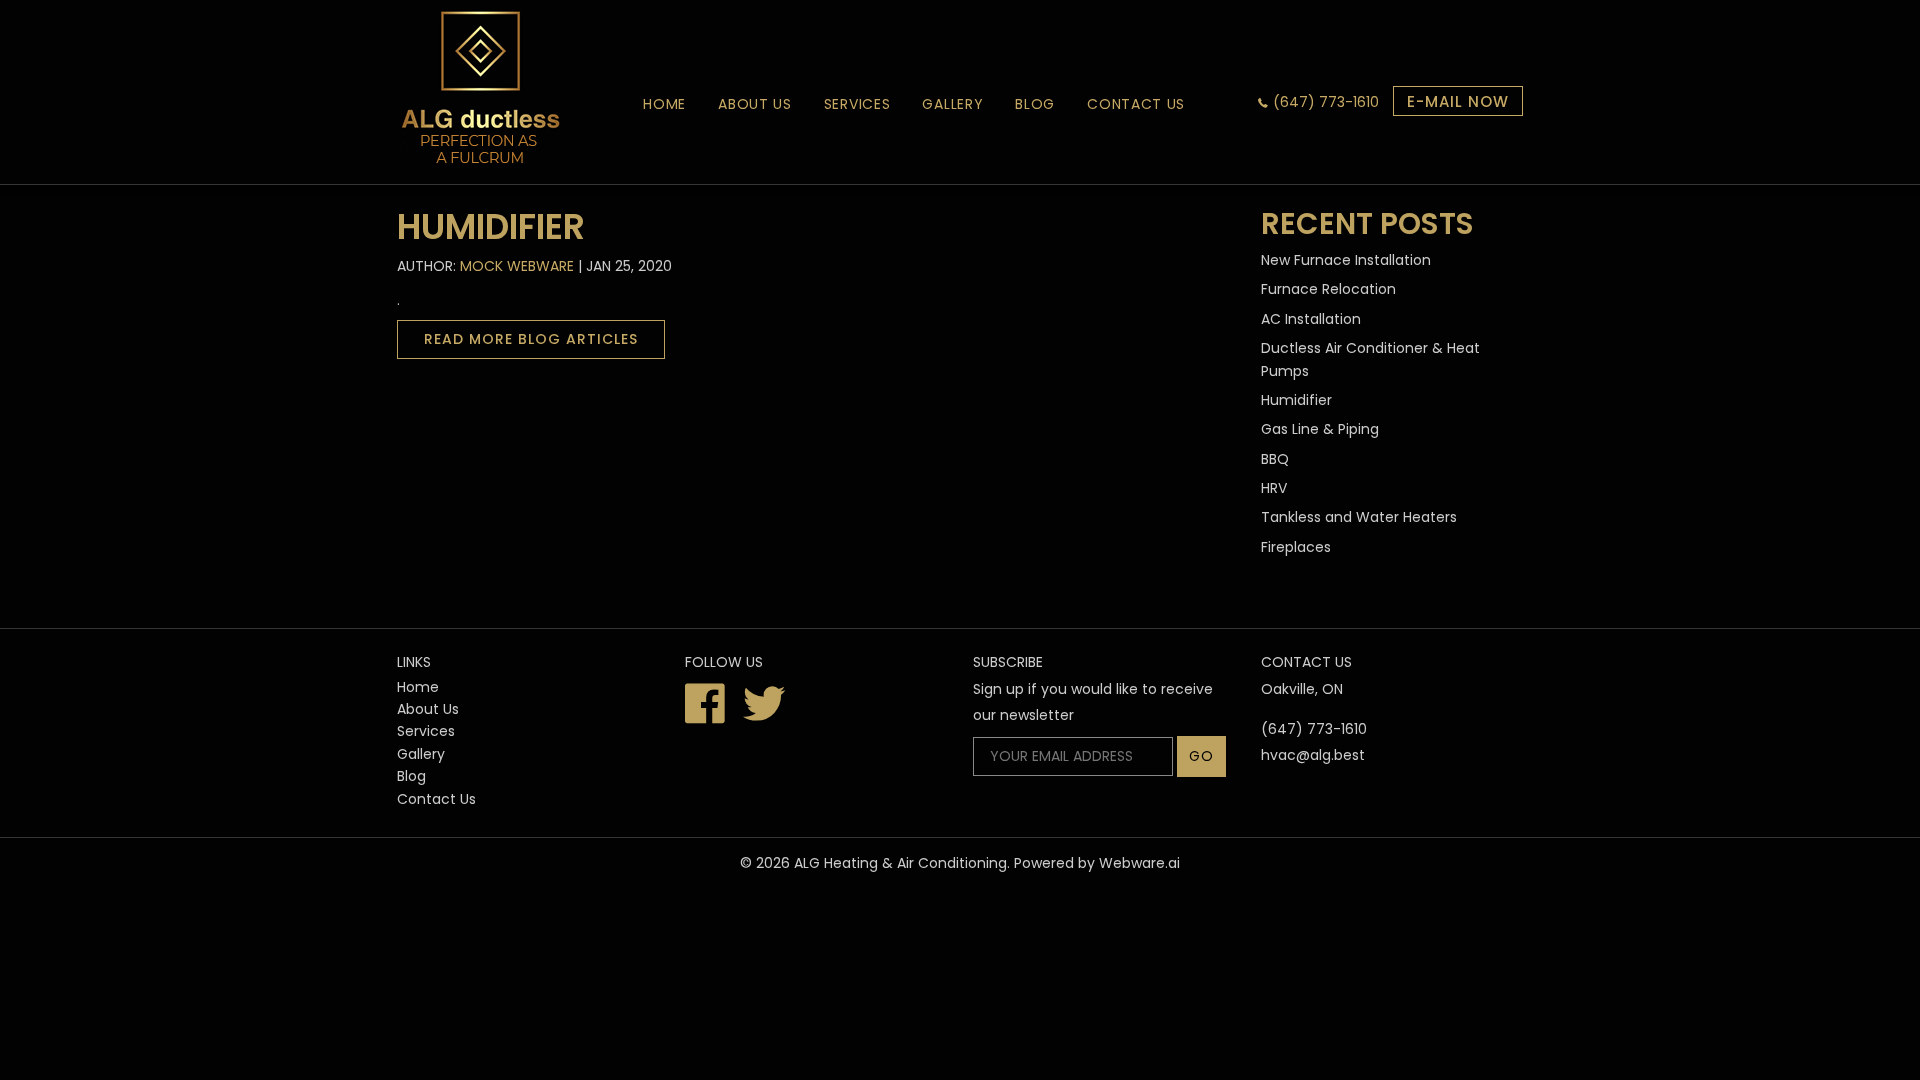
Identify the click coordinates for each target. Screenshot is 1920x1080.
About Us (755, 104)
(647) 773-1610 (1326, 102)
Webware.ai (1139, 863)
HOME (664, 104)
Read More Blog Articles (531, 339)
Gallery (952, 104)
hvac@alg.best (1313, 755)
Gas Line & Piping (1320, 429)
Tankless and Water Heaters (1359, 517)
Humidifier (1296, 400)
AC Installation (1311, 319)
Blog (1035, 104)
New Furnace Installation (1346, 260)
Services (857, 104)
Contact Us (1136, 104)
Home (418, 687)
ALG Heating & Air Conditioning (900, 863)
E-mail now (1458, 101)
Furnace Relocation (1328, 289)
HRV (1274, 488)
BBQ (1275, 459)
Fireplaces (1296, 547)
